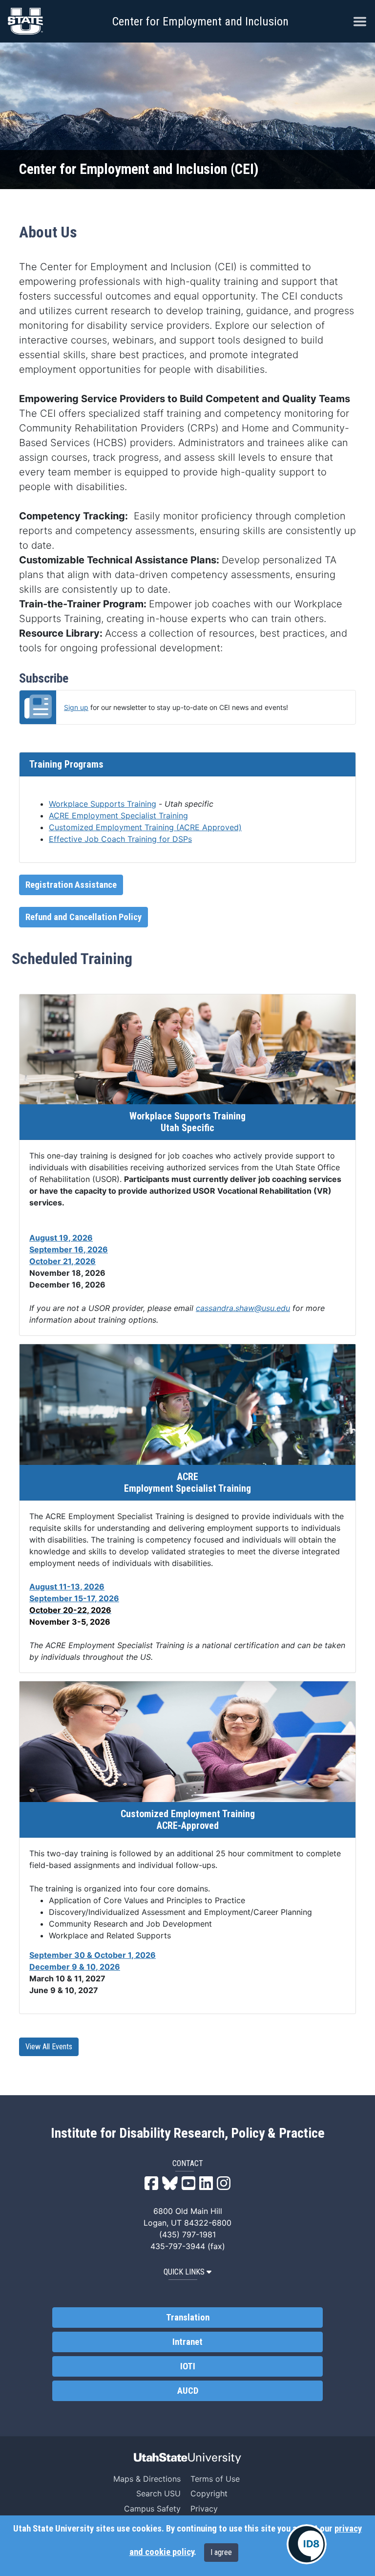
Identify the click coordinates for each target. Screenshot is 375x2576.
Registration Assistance (71, 885)
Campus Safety (152, 2509)
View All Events (49, 2047)
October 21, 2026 (62, 1261)
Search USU (158, 2493)
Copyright (209, 2493)
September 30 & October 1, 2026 (93, 1955)
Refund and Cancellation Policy (83, 917)
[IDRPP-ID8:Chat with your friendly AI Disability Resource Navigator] (307, 2544)
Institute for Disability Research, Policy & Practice (188, 2133)
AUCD (188, 2391)
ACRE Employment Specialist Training (118, 816)
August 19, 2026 (61, 1238)
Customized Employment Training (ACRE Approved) (145, 827)
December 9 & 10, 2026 (75, 1967)
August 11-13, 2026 (67, 1587)
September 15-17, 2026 (74, 1598)
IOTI (188, 2366)
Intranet (187, 2342)
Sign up (76, 707)
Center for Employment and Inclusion (200, 21)
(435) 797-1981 (187, 2234)
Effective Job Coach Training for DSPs (120, 839)
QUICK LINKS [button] (184, 2272)
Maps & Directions (147, 2479)
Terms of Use (215, 2479)
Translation (188, 2318)
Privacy (204, 2509)
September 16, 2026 (69, 1249)
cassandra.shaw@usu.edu (243, 1308)
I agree (221, 2552)
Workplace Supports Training (103, 804)
